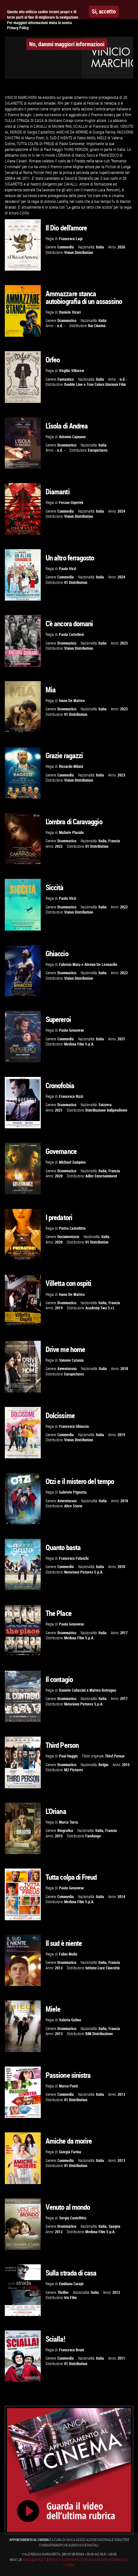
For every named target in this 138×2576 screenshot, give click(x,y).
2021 (121, 1039)
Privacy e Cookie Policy (67, 2560)
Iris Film (70, 2298)
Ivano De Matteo (72, 701)
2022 (59, 846)
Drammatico (67, 321)
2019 (59, 1308)
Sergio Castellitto (73, 2218)
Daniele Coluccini (72, 1690)
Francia (114, 841)
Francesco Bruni (72, 2350)
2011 (121, 2358)
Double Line (73, 384)
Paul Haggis (68, 1756)
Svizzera (105, 1105)
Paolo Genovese (72, 1030)
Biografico (65, 1830)
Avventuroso (67, 1369)
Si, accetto (104, 11)
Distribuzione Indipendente (106, 1110)
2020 (59, 1176)
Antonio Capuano (72, 437)
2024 (121, 511)
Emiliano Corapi (71, 2284)
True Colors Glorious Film (106, 384)
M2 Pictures (73, 1770)
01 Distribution (76, 582)
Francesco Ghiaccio (74, 1426)
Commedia (66, 247)
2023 (124, 643)
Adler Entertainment (101, 1176)
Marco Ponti (69, 2086)
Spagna (114, 2226)
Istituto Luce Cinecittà (103, 1968)
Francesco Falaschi (74, 1558)
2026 (121, 247)
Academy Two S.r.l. (100, 1308)
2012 (59, 2232)
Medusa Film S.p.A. (79, 1044)
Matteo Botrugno (103, 1690)
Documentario (68, 1237)
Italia (100, 247)
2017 (124, 1633)
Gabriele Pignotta (73, 1492)
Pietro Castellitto (72, 1228)
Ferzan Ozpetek (71, 503)
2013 (59, 1968)
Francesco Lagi (71, 239)
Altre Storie (73, 1506)
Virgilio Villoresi (72, 371)
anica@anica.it (34, 2560)
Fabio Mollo (68, 1954)
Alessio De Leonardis (101, 964)
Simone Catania (71, 1360)
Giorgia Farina (70, 2152)
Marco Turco (69, 1822)
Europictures (98, 450)
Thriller (63, 2292)
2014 (121, 1897)
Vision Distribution (79, 252)
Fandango (93, 1836)
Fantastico (66, 379)
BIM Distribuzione (99, 2034)
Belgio (103, 1765)
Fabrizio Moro (70, 964)
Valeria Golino (70, 2020)
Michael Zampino (72, 1162)
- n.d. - (60, 326)
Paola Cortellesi (71, 634)
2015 (126, 1765)
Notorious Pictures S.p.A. (84, 1572)
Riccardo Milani (71, 766)
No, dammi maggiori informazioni (67, 44)
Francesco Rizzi (71, 1096)
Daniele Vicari (70, 312)
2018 (124, 1369)
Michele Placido (71, 833)
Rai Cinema (97, 326)
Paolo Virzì (68, 569)
